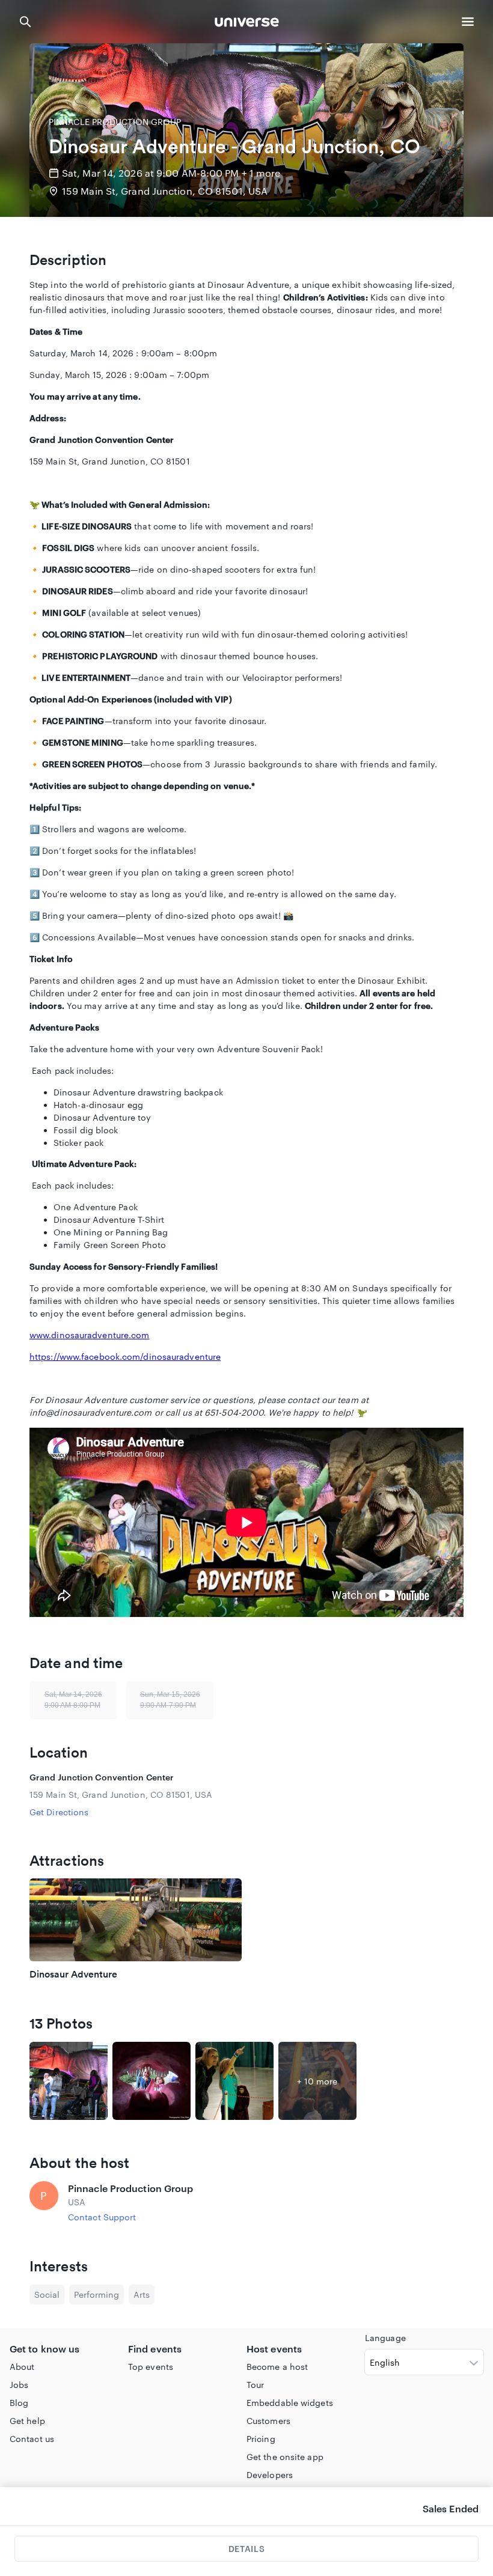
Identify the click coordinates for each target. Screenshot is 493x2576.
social (47, 2294)
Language (385, 2338)
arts (142, 2294)
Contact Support (102, 2217)
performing (96, 2294)
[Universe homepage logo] (247, 24)
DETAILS (246, 2549)
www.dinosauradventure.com (90, 1335)
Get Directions (59, 1812)
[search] (25, 22)
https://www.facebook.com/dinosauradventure (125, 1357)
